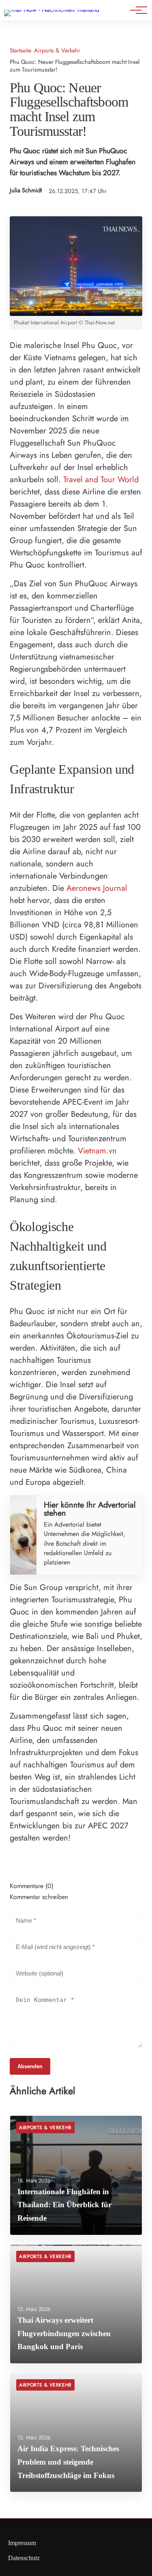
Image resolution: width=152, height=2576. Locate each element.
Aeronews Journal (97, 888)
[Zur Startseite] (52, 10)
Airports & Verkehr (57, 51)
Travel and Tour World (101, 480)
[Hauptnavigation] (136, 10)
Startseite (20, 51)
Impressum (22, 2543)
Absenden (30, 2066)
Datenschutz (24, 2558)
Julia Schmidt (26, 190)
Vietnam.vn (97, 1151)
